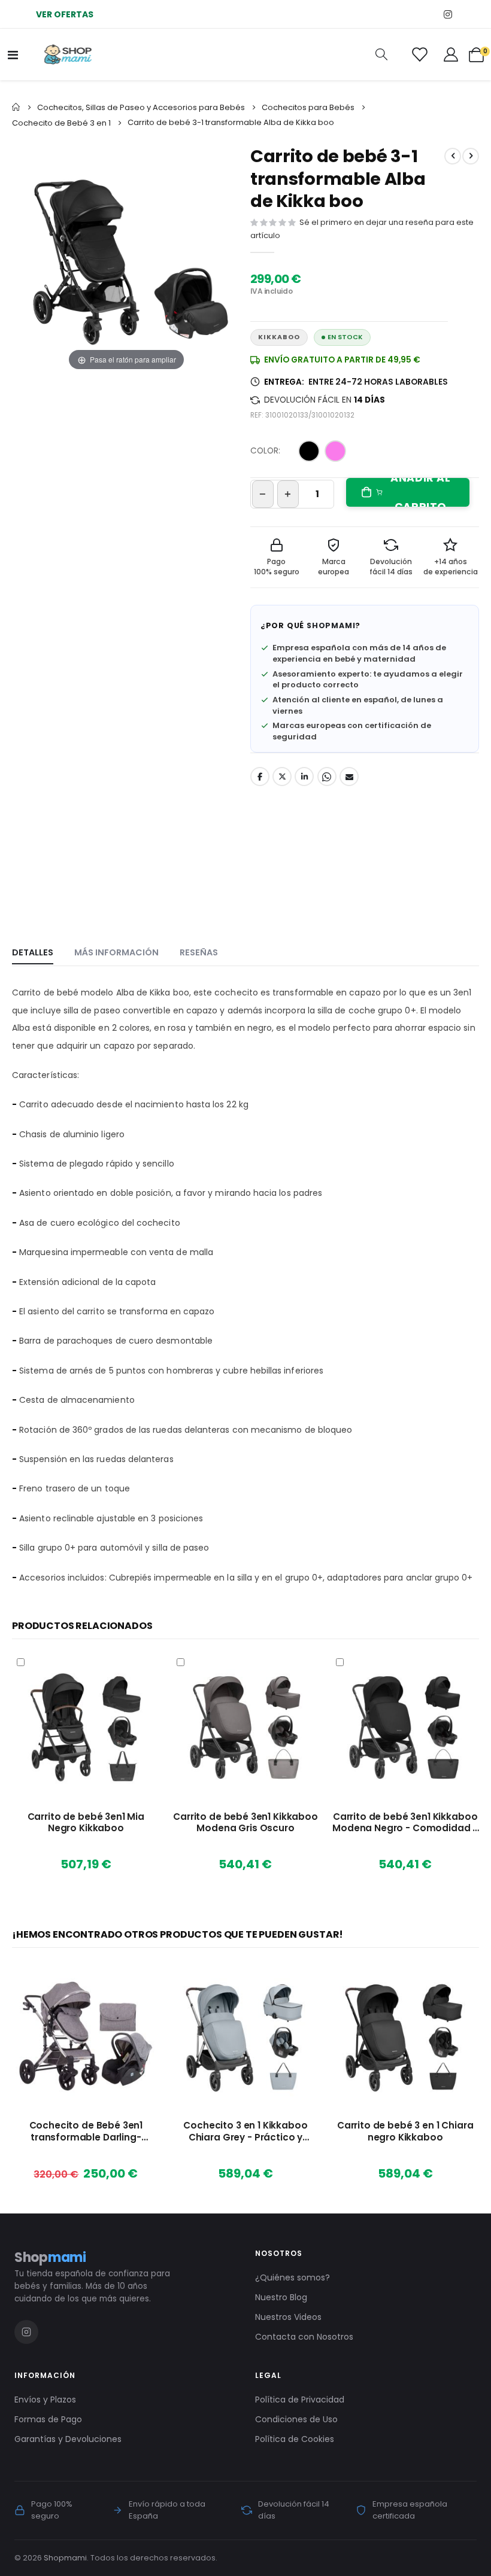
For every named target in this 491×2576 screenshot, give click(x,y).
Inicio (16, 107)
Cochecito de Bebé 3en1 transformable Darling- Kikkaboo (86, 2132)
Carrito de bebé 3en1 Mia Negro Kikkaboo (86, 1823)
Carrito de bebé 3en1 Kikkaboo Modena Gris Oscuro (245, 1823)
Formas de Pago (48, 2419)
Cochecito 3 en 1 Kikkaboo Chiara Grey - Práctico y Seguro (245, 2132)
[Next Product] (471, 156)
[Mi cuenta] (451, 54)
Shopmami (65, 2558)
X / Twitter (282, 777)
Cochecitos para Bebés (308, 107)
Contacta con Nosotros (304, 2337)
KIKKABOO (279, 337)
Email (349, 777)
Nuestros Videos (288, 2317)
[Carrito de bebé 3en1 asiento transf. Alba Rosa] (59, 684)
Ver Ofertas (65, 14)
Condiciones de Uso (296, 2419)
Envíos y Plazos (45, 2400)
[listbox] (325, 453)
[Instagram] (448, 14)
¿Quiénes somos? (293, 2277)
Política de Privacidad (300, 2400)
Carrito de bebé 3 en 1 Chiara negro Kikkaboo (405, 2132)
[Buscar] (381, 54)
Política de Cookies (295, 2439)
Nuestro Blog (281, 2297)
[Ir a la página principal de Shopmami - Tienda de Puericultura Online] (68, 54)
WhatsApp (327, 777)
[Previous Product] (453, 156)
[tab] (33, 953)
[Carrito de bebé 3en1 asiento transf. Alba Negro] (128, 411)
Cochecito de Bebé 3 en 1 (61, 123)
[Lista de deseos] (419, 54)
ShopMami (331, 625)
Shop (50, 2257)
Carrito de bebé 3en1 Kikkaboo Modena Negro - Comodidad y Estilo (405, 1823)
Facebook (260, 777)
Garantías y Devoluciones (68, 2439)
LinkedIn (304, 777)
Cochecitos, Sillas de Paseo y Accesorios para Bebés (141, 107)
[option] (309, 451)
